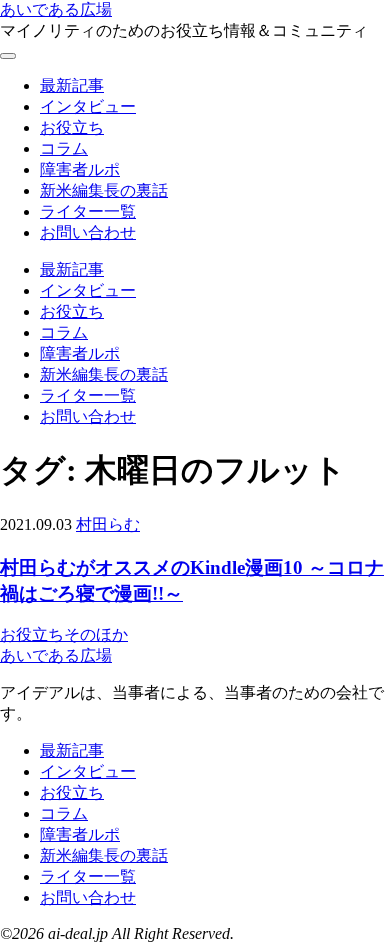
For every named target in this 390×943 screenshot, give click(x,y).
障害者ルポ (80, 169)
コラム (64, 148)
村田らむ (108, 524)
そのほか (96, 634)
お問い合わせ (88, 232)
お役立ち (72, 127)
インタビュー (88, 106)
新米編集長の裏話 (104, 190)
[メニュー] (8, 56)
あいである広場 (56, 9)
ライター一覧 (88, 211)
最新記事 (72, 85)
